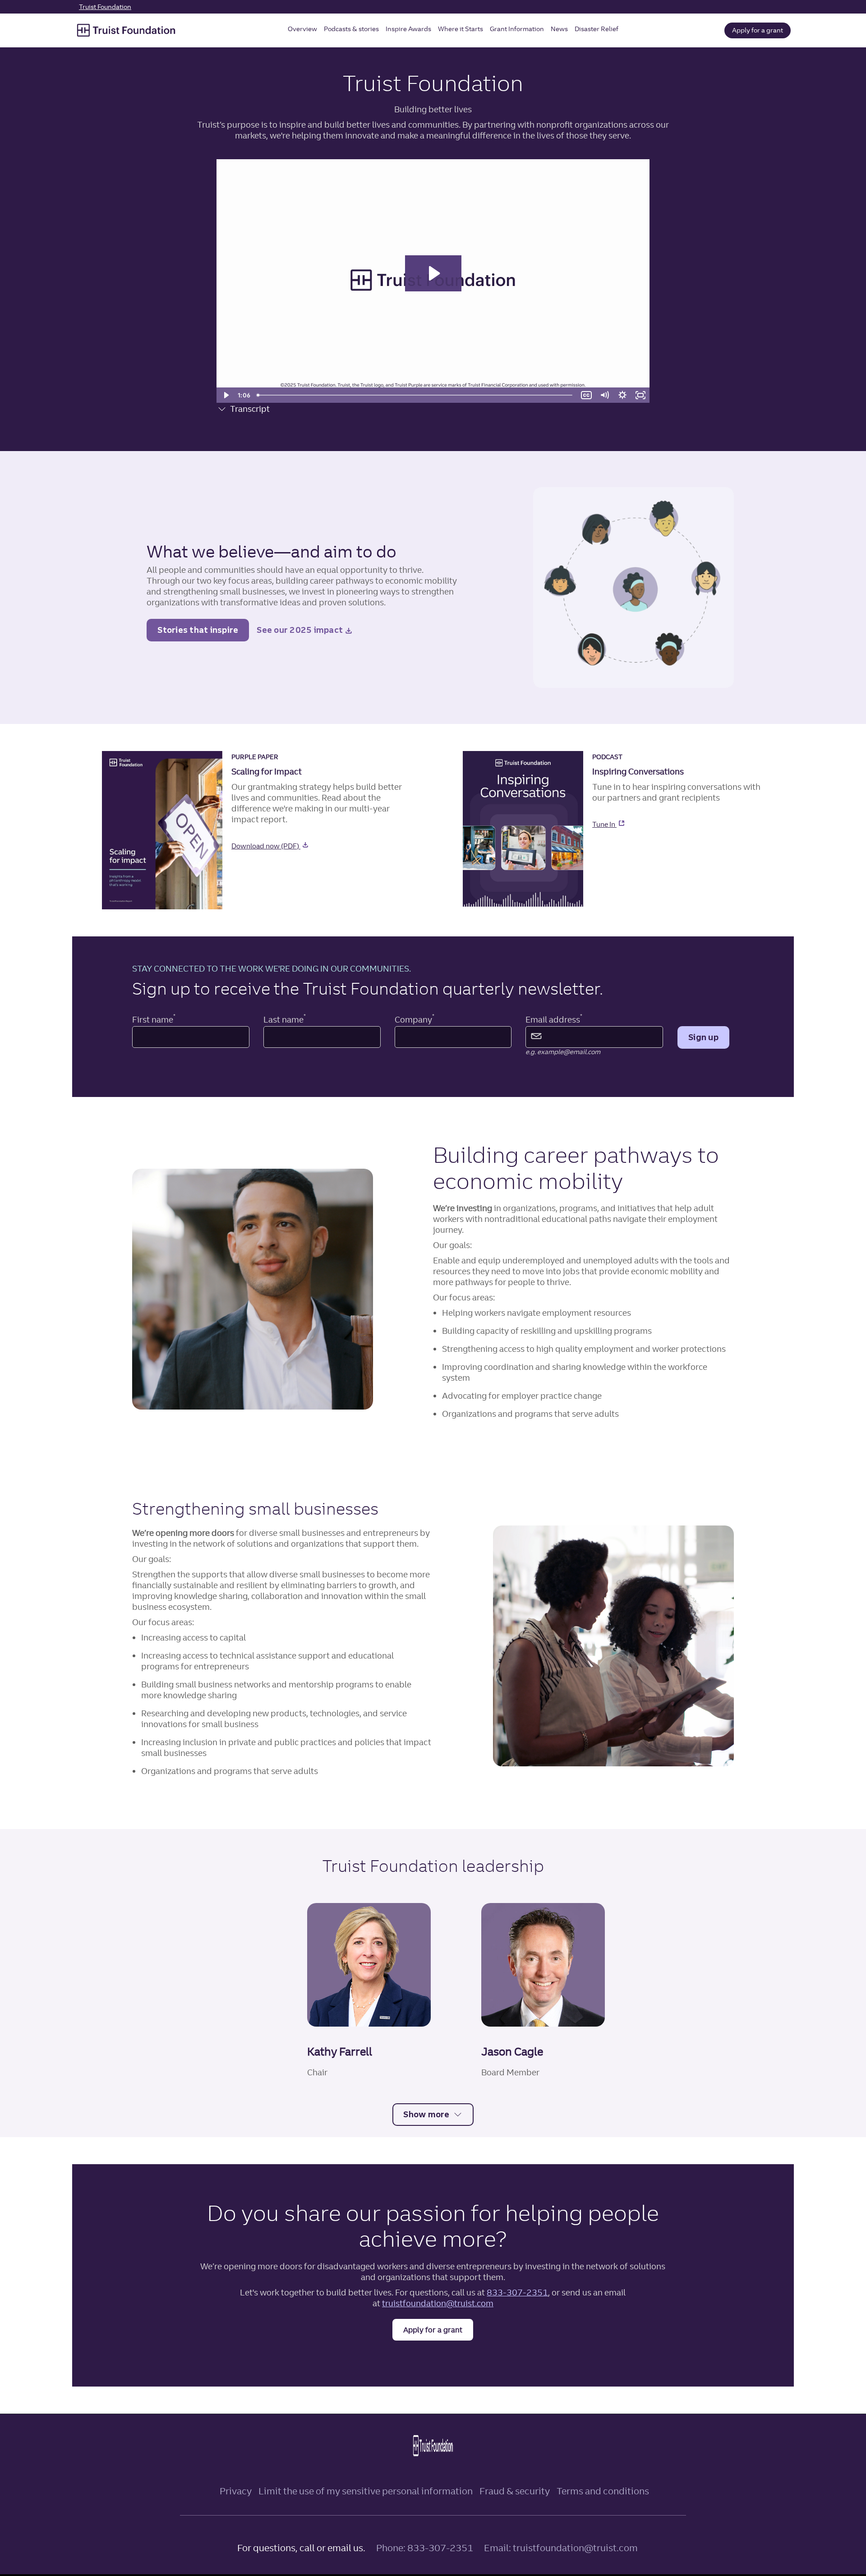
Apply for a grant (758, 30)
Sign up (703, 1037)
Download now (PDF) (295, 846)
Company (415, 1020)
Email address (554, 1020)
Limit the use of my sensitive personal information (366, 2491)
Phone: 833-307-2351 (425, 2548)
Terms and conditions (603, 2491)
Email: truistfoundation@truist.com (561, 2548)
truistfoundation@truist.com (438, 2303)
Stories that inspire (198, 630)
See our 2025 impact (306, 633)
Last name (285, 1020)
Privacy (236, 2491)
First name (154, 1020)
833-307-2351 (517, 2293)
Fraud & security (515, 2491)
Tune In (633, 824)
